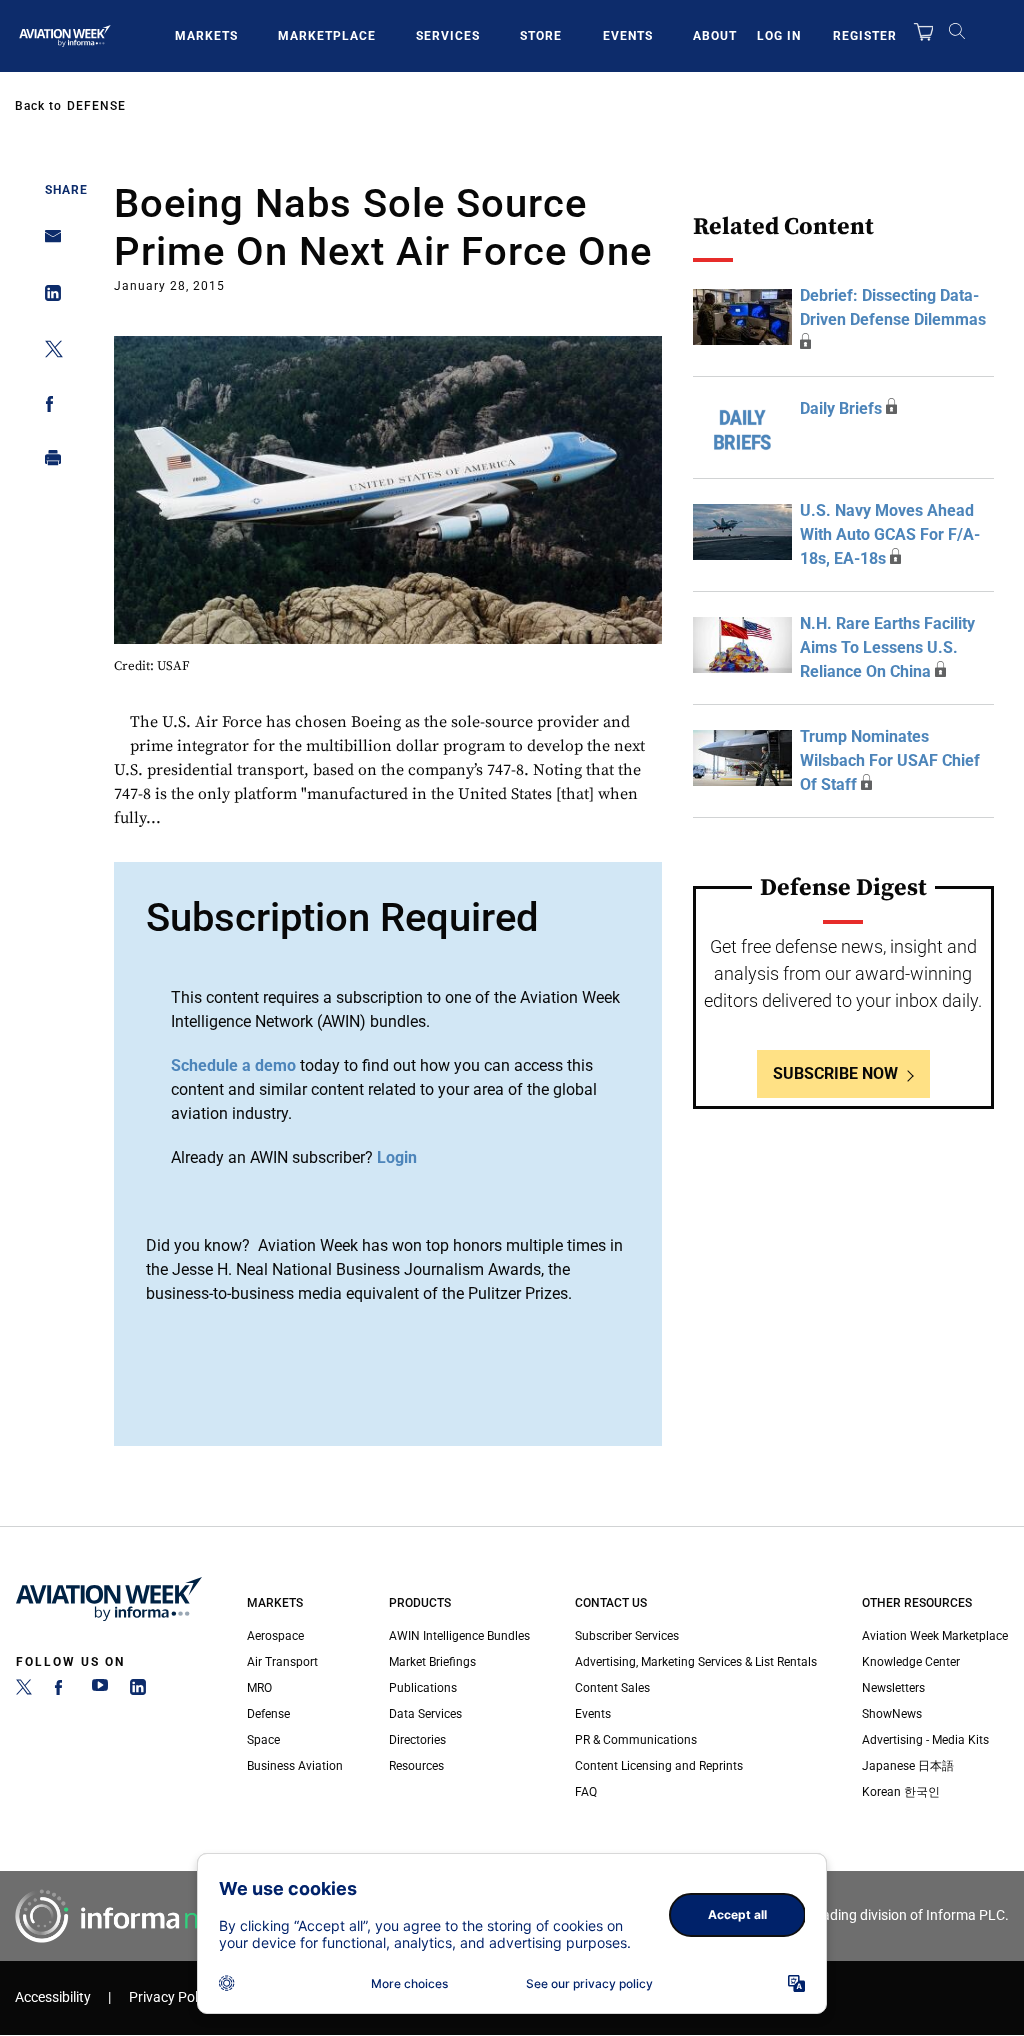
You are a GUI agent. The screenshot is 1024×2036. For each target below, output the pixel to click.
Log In (779, 36)
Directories (417, 1740)
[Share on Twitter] (47, 352)
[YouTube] (100, 1691)
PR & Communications (636, 1740)
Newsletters (893, 1688)
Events (628, 36)
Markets (206, 36)
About (715, 36)
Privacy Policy (172, 1997)
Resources (416, 1766)
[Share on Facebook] (47, 407)
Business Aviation (295, 1766)
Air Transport (282, 1662)
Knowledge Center (911, 1662)
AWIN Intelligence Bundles (459, 1636)
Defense (96, 106)
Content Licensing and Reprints (659, 1766)
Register (865, 36)
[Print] (47, 462)
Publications (423, 1688)
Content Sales (612, 1688)
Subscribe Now (835, 1073)
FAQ (586, 1792)
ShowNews (892, 1714)
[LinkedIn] (138, 1691)
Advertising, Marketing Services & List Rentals (696, 1662)
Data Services (425, 1714)
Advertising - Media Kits (925, 1740)
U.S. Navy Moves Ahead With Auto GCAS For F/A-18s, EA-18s (890, 534)
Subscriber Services (627, 1636)
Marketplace (327, 36)
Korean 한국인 (901, 1792)
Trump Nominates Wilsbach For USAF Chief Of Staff (890, 760)
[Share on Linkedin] (47, 297)
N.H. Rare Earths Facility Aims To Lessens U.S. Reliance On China (887, 647)
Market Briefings (432, 1662)
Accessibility (53, 1997)
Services (448, 36)
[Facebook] (62, 1691)
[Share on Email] (47, 242)
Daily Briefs (841, 408)
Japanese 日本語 (908, 1766)
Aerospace (275, 1636)
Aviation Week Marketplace (935, 1636)
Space (263, 1740)
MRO (259, 1688)
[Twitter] (24, 1691)
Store (541, 36)
